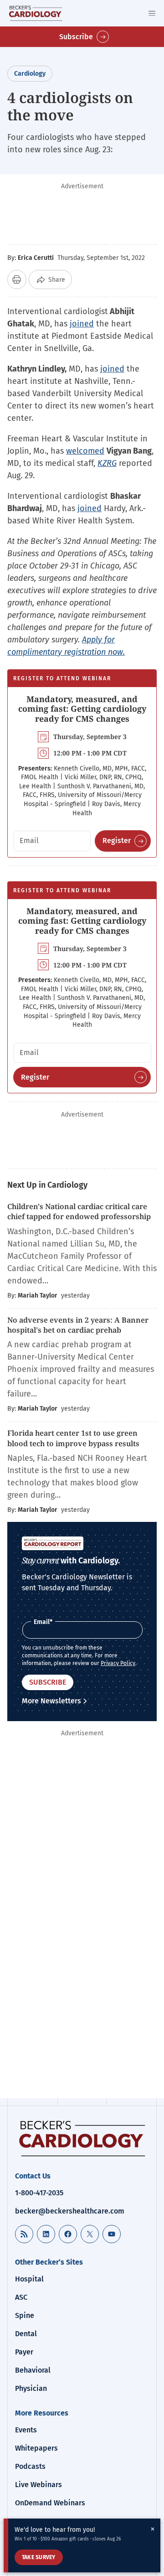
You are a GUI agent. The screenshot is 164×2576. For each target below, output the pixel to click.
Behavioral (33, 2370)
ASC (21, 2297)
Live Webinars (38, 2485)
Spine (25, 2315)
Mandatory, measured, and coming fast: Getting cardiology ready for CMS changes (82, 709)
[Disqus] (82, 1973)
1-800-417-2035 (39, 2193)
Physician (31, 2388)
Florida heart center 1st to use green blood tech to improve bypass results (73, 1438)
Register (117, 841)
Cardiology (30, 74)
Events (26, 2430)
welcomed (85, 451)
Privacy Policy (118, 1663)
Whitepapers (36, 2448)
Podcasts (30, 2466)
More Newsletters (51, 1701)
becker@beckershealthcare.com (70, 2211)
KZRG (107, 463)
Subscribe (76, 37)
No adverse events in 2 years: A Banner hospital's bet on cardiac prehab (78, 1325)
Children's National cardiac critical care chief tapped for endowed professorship (80, 1211)
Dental (26, 2334)
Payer (24, 2352)
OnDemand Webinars (50, 2503)
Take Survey (39, 2557)
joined (82, 324)
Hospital (29, 2279)
